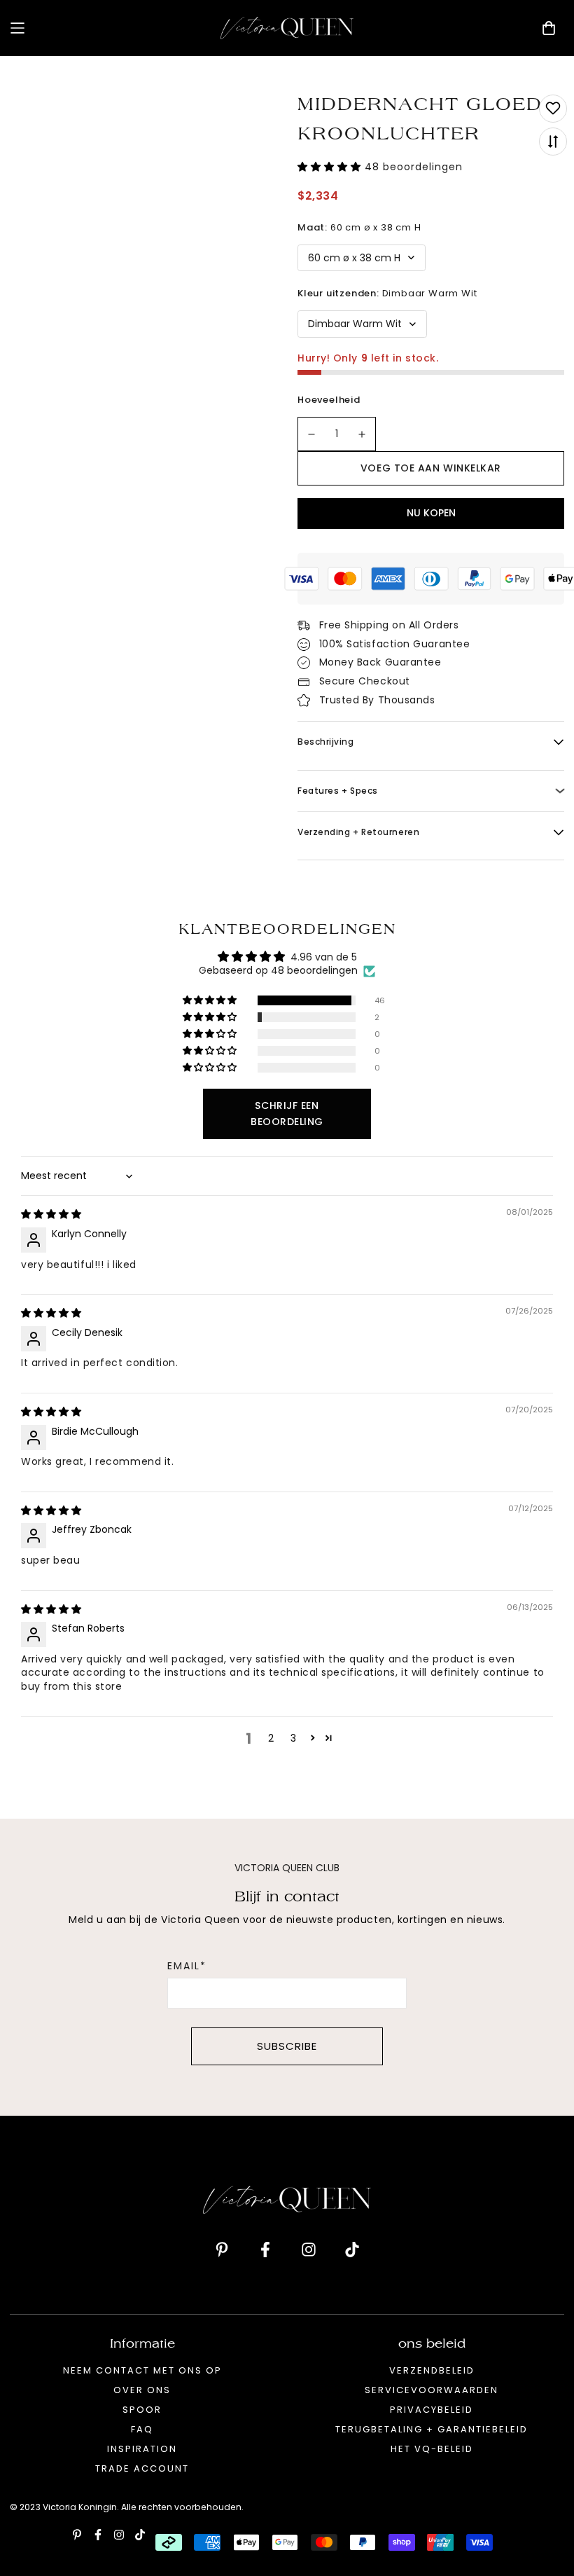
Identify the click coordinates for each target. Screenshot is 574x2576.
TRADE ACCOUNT (142, 2468)
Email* (187, 1966)
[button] (331, 167)
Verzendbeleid (432, 2370)
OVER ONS (142, 2390)
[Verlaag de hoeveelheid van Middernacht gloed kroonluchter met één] (311, 434)
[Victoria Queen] (287, 28)
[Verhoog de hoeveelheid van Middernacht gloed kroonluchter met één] (363, 434)
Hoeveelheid (329, 400)
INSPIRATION (142, 2449)
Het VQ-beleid (432, 2449)
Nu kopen (431, 513)
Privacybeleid (432, 2410)
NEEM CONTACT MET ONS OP (142, 2370)
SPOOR (142, 2410)
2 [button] (271, 1738)
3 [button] (293, 1738)
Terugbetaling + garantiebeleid (432, 2429)
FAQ (142, 2429)
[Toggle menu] (110, 28)
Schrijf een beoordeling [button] (287, 1114)
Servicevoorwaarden (432, 2390)
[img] (51, 1214)
